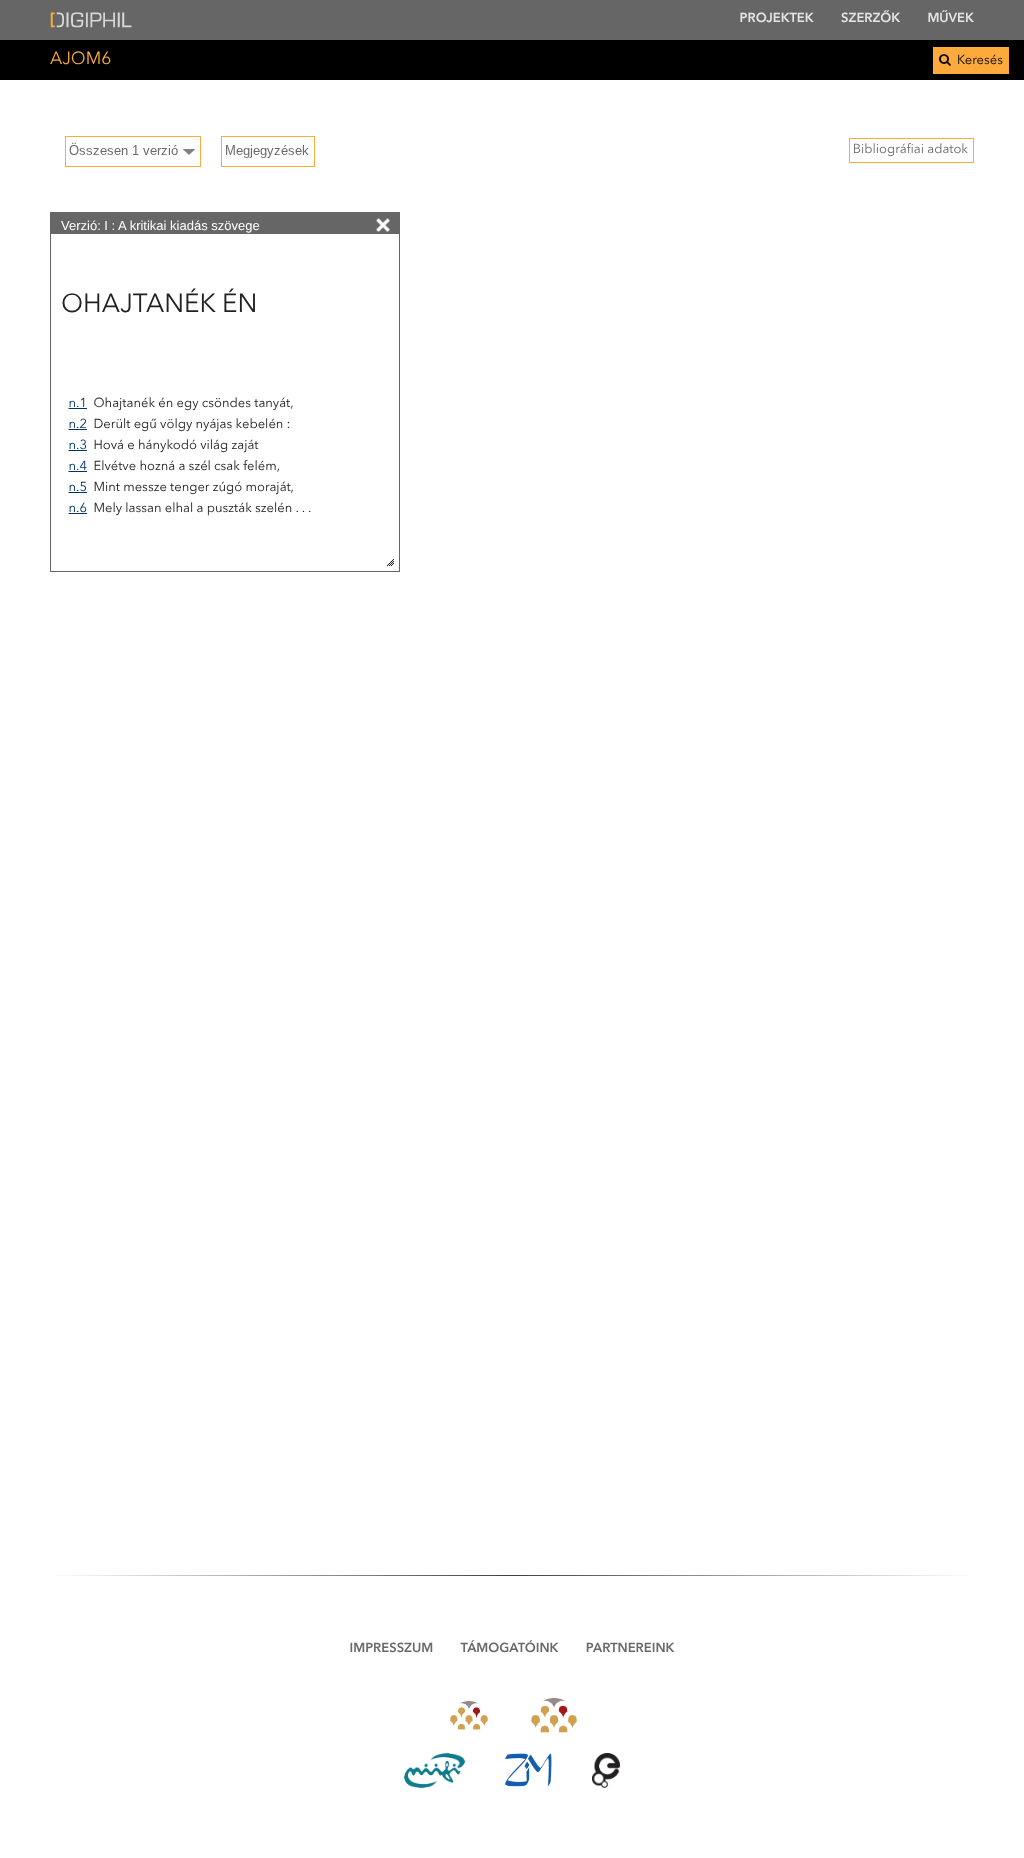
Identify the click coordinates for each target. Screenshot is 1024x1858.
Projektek (777, 19)
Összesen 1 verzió (123, 150)
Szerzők (870, 19)
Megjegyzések (267, 150)
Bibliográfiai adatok (910, 150)
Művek (950, 19)
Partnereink (630, 1649)
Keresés (978, 61)
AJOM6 (80, 60)
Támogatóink (510, 1649)
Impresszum (392, 1649)
